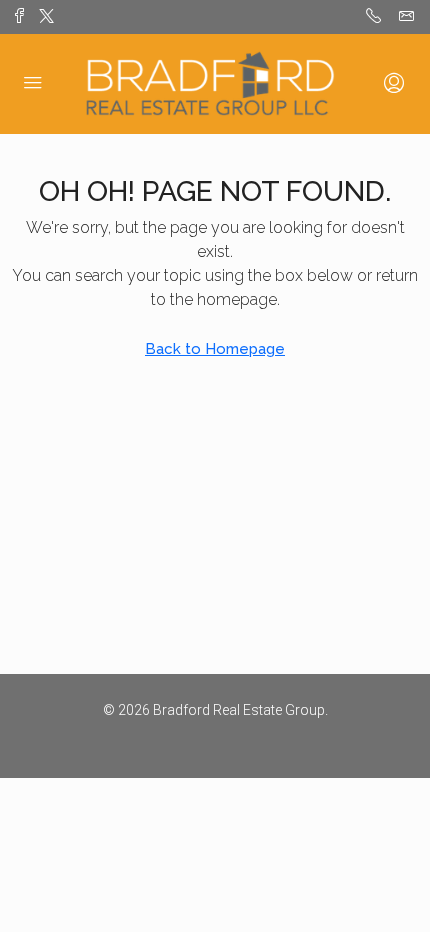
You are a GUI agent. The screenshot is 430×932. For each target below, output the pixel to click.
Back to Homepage (215, 349)
